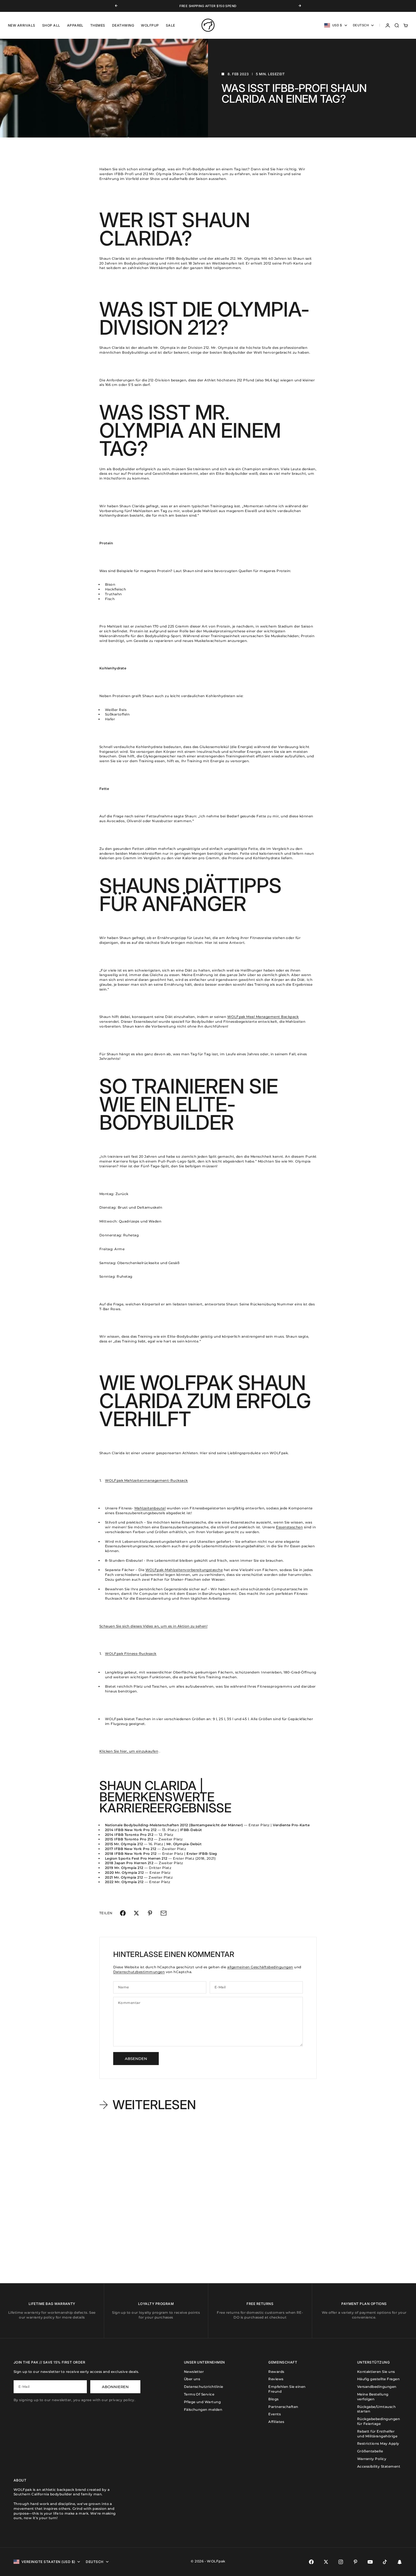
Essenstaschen (289, 1527)
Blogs (273, 2399)
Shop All (51, 25)
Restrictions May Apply (378, 2443)
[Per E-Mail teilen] (164, 1913)
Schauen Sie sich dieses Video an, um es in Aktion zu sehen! (153, 1626)
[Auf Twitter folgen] (326, 2562)
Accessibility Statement (379, 2466)
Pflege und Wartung (202, 2402)
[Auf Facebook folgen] (311, 2562)
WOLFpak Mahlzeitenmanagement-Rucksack (146, 1480)
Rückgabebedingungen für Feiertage (379, 2421)
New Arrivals (22, 25)
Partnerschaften (283, 2407)
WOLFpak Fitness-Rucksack (131, 1654)
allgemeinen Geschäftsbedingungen (260, 1967)
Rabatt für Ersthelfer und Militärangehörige (377, 2434)
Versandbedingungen (377, 2387)
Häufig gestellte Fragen (378, 2379)
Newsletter (194, 2372)
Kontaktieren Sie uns (376, 2372)
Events (275, 2414)
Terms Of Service (199, 2394)
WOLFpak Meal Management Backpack (263, 1017)
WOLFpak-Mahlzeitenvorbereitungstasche (184, 1570)
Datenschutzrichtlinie (204, 2387)
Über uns (192, 2379)
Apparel (75, 25)
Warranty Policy (372, 2459)
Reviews (276, 2379)
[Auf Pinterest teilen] (150, 1913)
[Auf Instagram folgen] (341, 2562)
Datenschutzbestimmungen (139, 1972)
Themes (98, 25)
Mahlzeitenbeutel (150, 1508)
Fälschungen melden (203, 2410)
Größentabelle (370, 2451)
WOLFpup (150, 25)
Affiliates (276, 2422)
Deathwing (123, 25)
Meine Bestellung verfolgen (373, 2397)
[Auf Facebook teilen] (123, 1913)
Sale (171, 25)
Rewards (276, 2372)
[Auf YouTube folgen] (370, 2562)
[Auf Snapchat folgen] (400, 2562)
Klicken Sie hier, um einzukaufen (129, 1751)
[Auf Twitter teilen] (136, 1913)
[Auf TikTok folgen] (385, 2562)
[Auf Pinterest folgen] (355, 2562)
